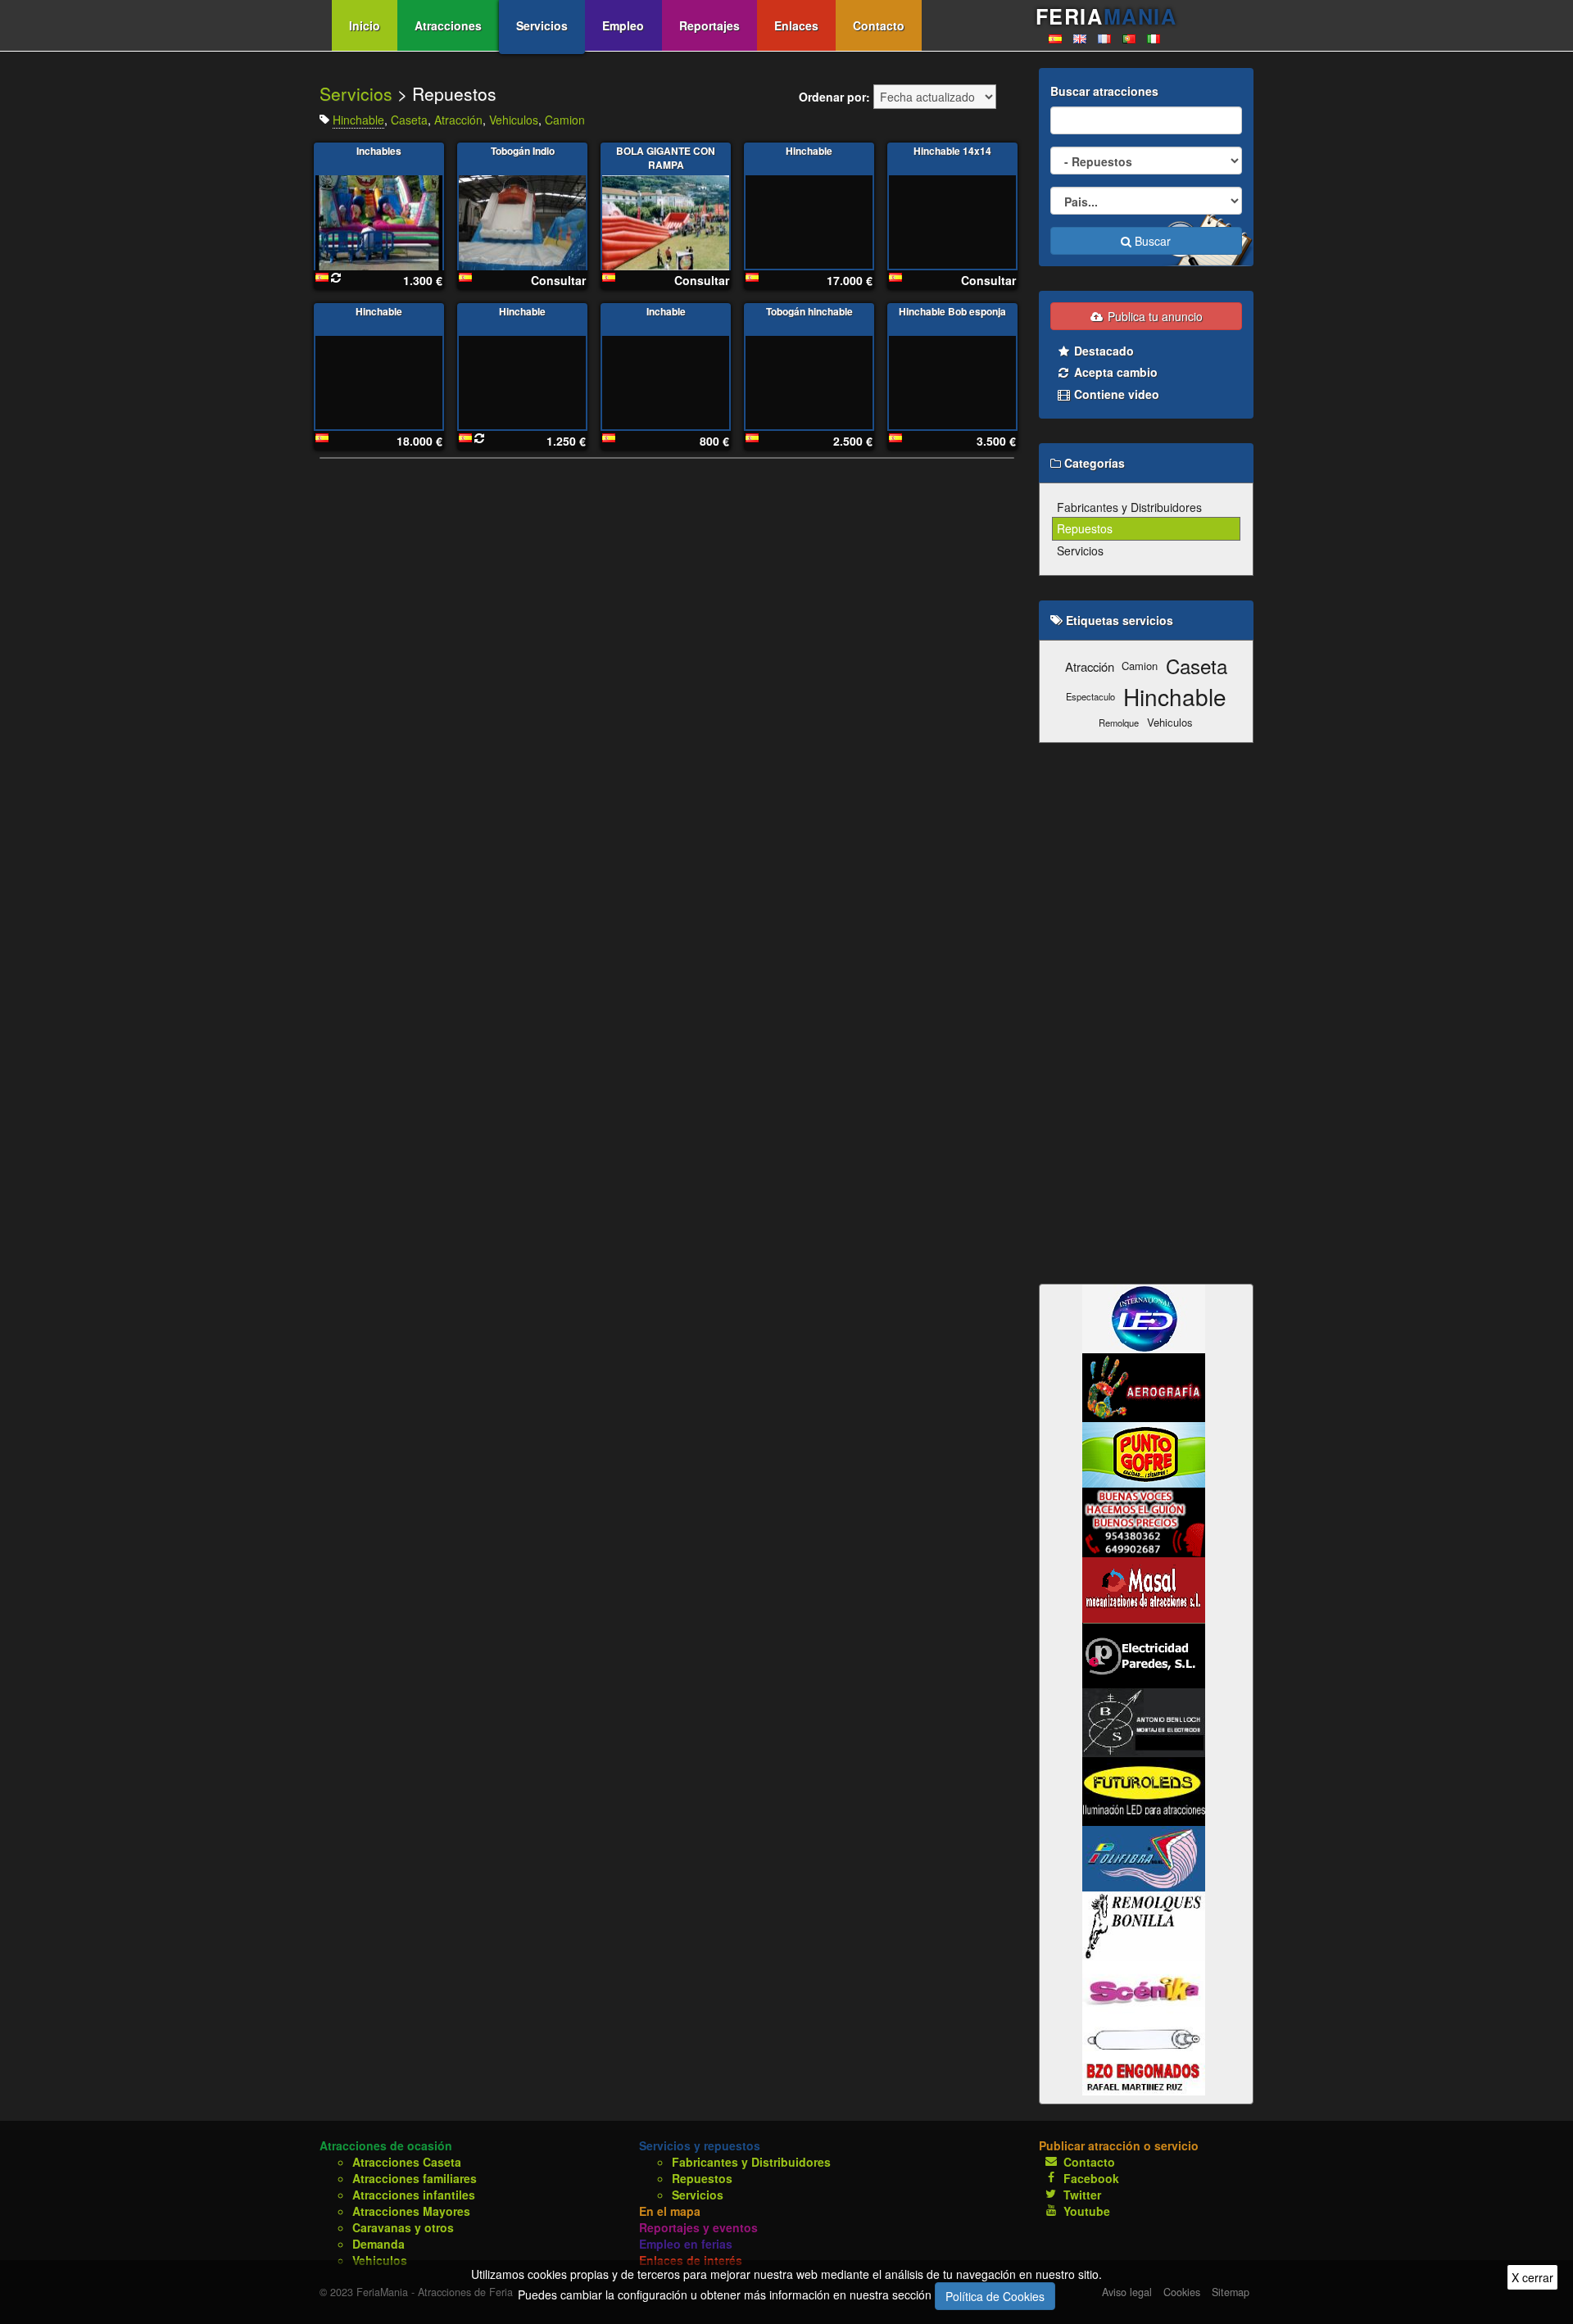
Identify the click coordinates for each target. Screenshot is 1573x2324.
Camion (565, 120)
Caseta (409, 120)
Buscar (1151, 241)
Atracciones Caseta (407, 2162)
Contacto (879, 25)
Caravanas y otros (403, 2227)
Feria (1106, 16)
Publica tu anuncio (1154, 316)
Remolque (1119, 723)
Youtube (1087, 2211)
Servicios (542, 25)
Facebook (1091, 2178)
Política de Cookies (995, 2296)
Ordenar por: (834, 97)
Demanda (379, 2244)
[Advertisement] (1147, 1013)
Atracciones (448, 25)
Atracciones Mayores (411, 2211)
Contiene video (1115, 394)
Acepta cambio (1114, 372)
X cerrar (1532, 2277)
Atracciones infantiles (414, 2195)
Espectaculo (1090, 696)
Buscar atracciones (1104, 91)
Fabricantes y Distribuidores (1129, 507)
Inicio (365, 25)
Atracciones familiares (415, 2178)
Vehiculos (514, 120)
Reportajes (709, 25)
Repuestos (1085, 528)
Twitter (1082, 2195)
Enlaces (796, 25)
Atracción (458, 120)
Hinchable (358, 120)
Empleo (623, 25)
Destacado (1102, 351)
